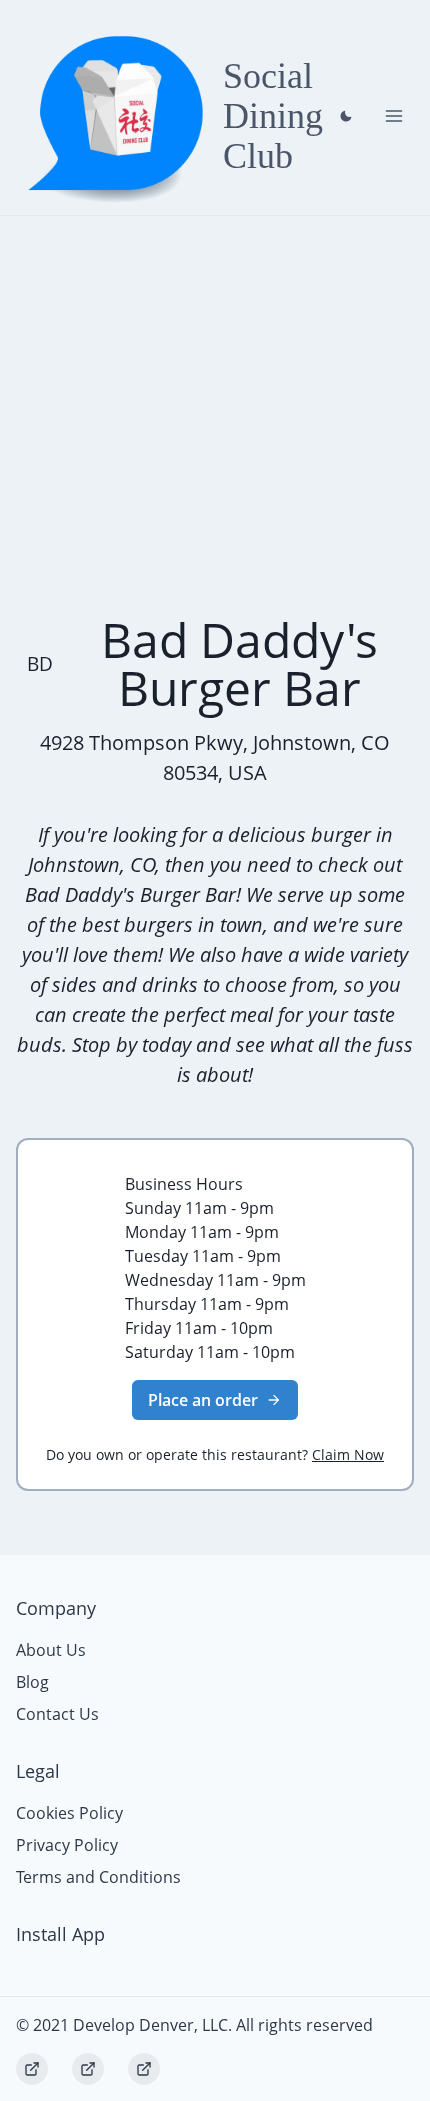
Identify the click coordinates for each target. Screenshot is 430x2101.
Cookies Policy (69, 1813)
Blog (32, 1682)
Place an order (203, 1400)
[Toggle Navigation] (394, 116)
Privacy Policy (67, 1845)
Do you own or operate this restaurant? (215, 1454)
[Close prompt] (346, 116)
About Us (51, 1650)
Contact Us (57, 1714)
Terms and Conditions (98, 1877)
